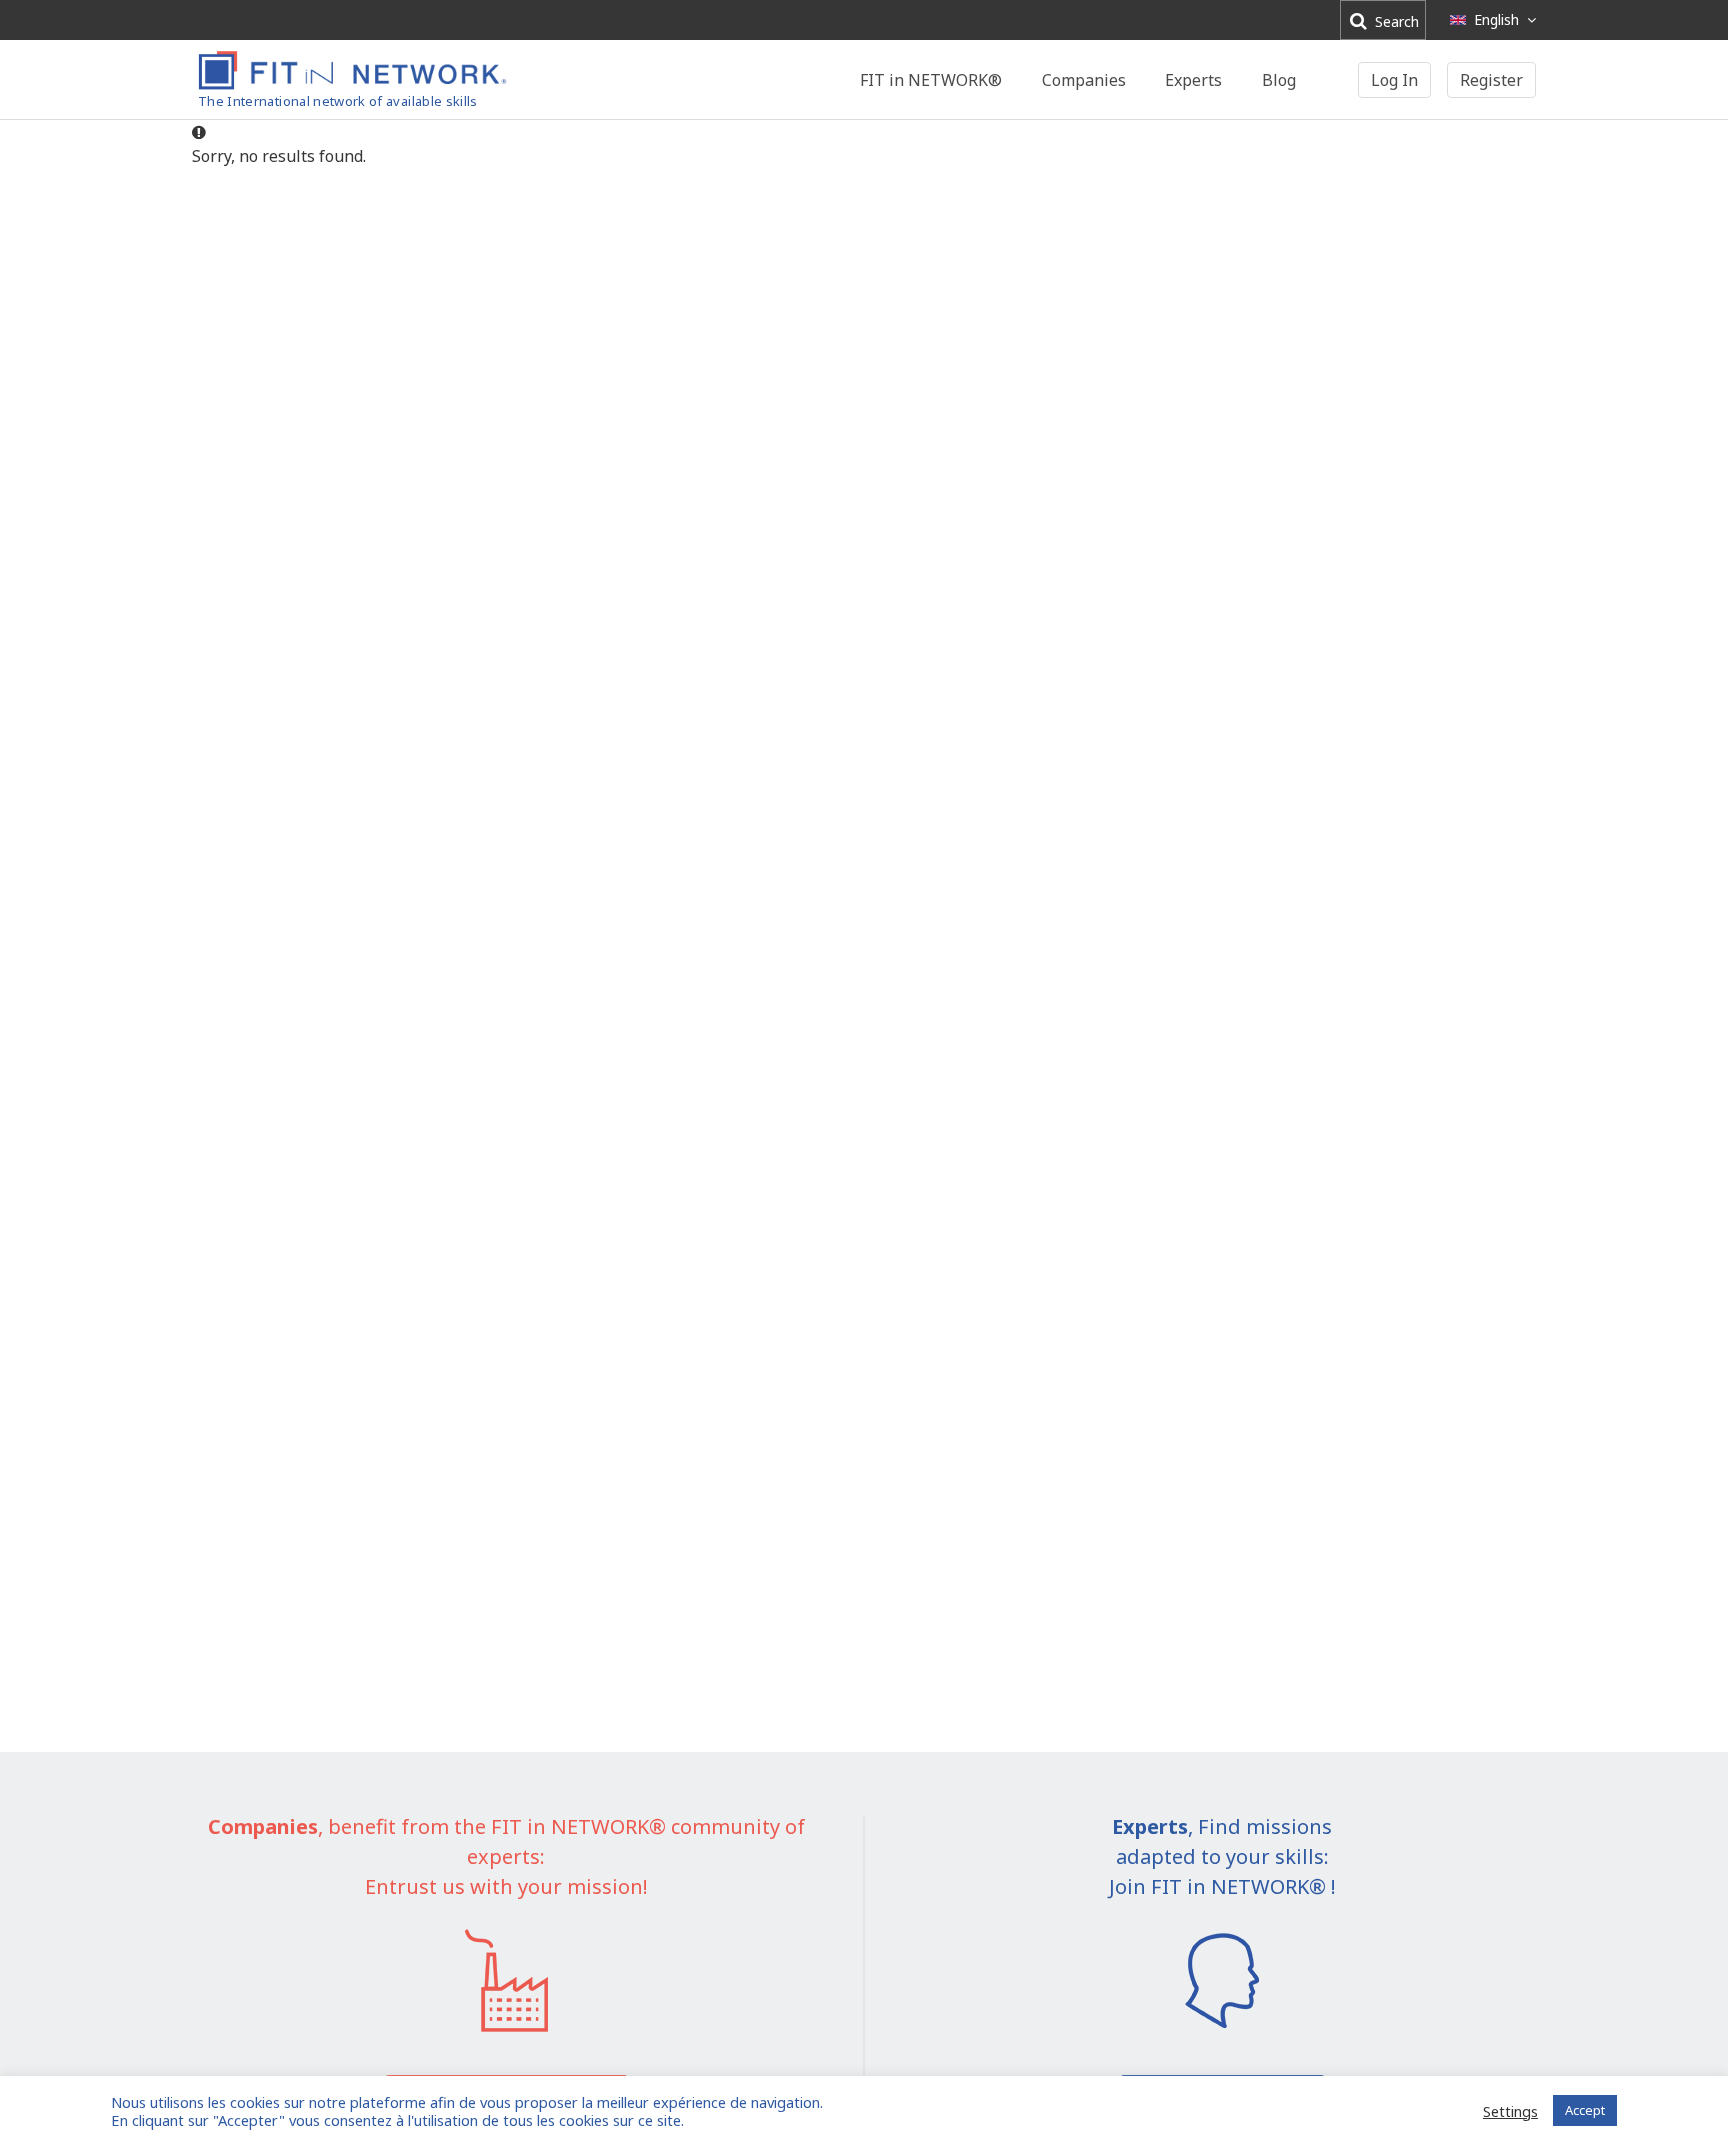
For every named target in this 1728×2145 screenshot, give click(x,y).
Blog (1279, 80)
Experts (1193, 80)
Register (1491, 80)
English (1496, 19)
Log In (1394, 80)
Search (1395, 21)
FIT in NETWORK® (931, 80)
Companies (1084, 80)
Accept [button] (1585, 2110)
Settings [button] (1510, 2111)
